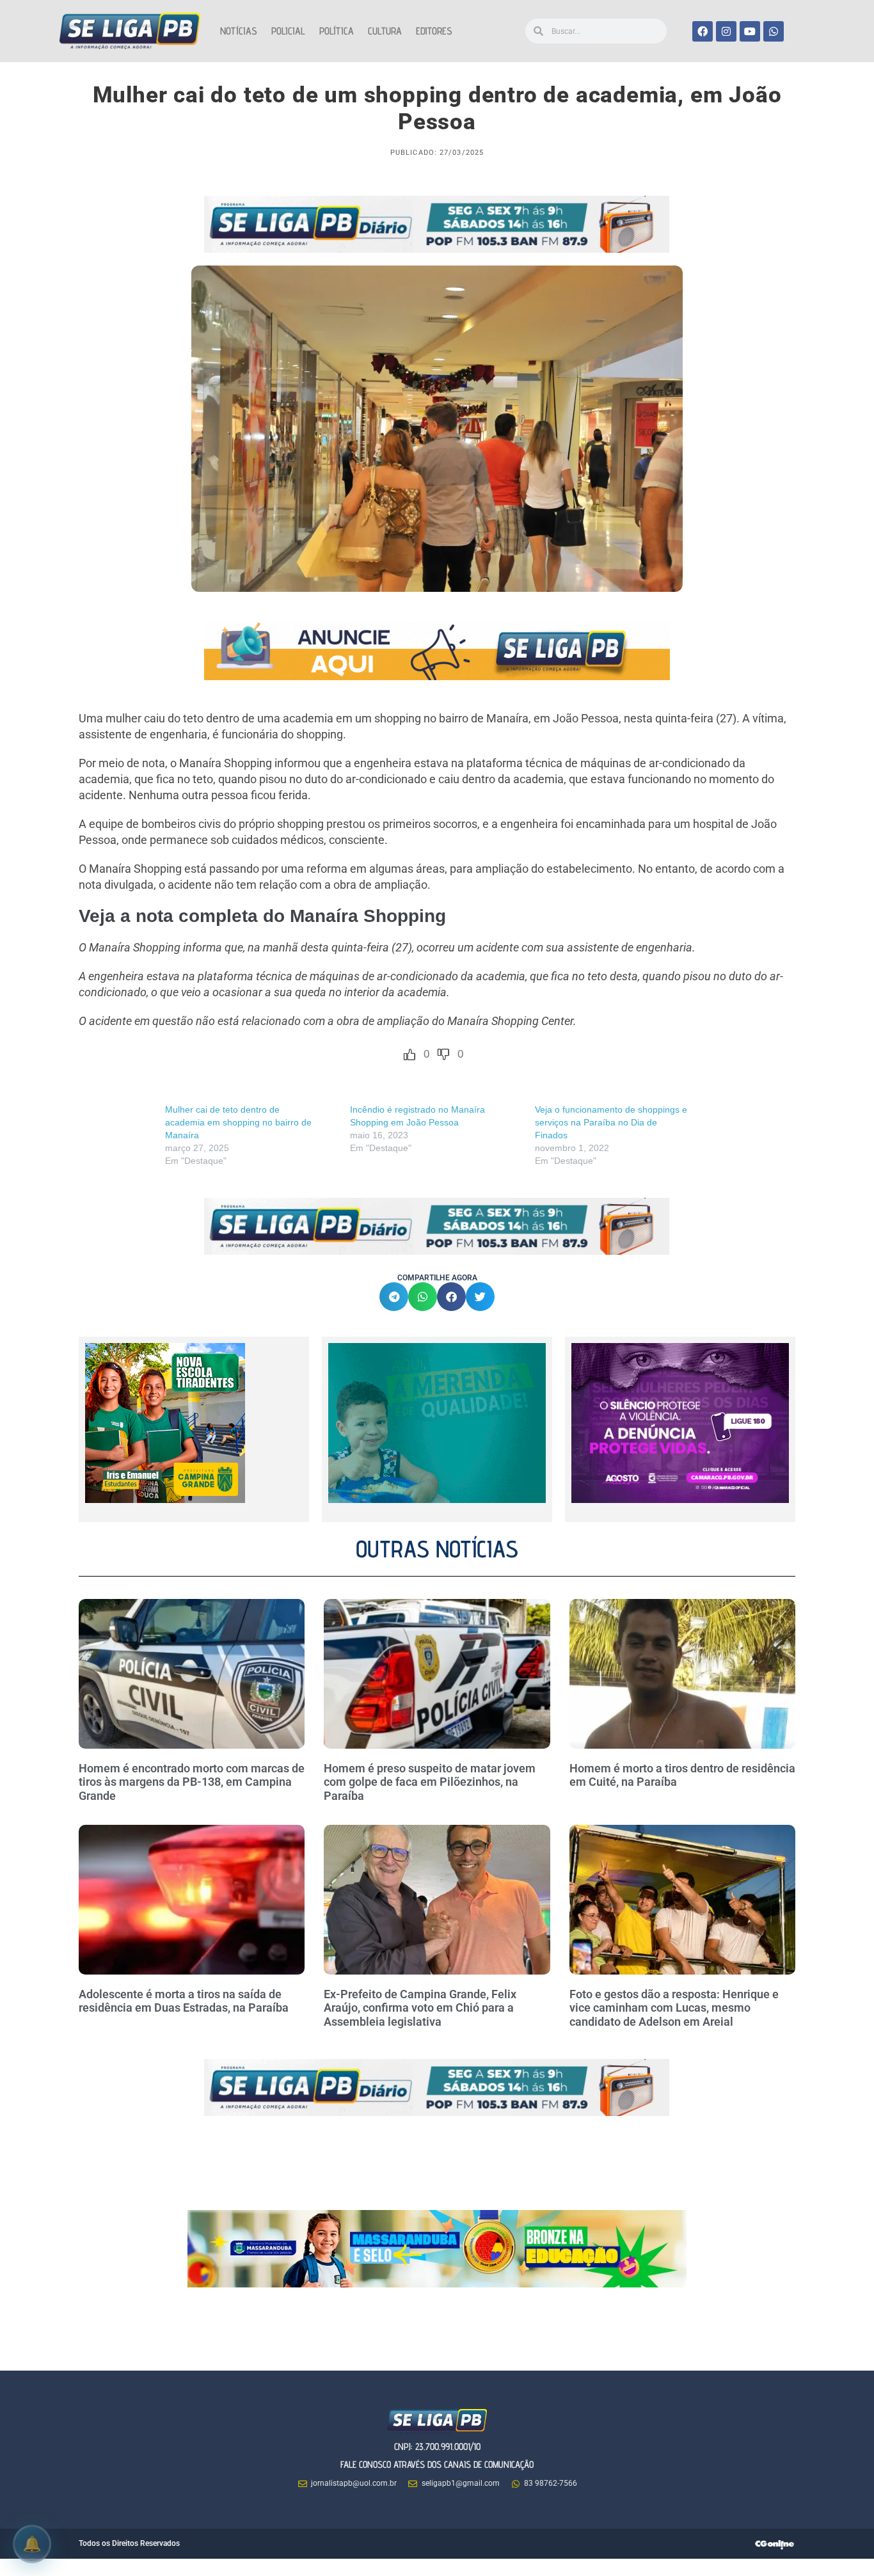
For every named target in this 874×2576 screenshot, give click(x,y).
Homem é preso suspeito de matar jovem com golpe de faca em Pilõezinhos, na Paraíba (430, 1782)
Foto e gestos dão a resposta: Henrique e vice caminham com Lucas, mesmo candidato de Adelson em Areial (674, 2008)
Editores (434, 31)
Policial (288, 31)
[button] (394, 1297)
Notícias (239, 31)
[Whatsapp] (774, 31)
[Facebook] (703, 31)
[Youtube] (750, 31)
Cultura (385, 31)
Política (337, 31)
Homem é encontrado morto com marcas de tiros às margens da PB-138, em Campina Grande (192, 1782)
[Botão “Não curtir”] (443, 1054)
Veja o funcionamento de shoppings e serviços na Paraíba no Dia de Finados (611, 1122)
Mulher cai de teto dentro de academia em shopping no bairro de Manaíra (238, 1122)
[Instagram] (726, 31)
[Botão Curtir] (409, 1054)
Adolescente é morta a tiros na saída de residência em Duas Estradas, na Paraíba (185, 2001)
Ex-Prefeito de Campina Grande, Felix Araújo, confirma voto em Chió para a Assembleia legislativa (420, 2008)
